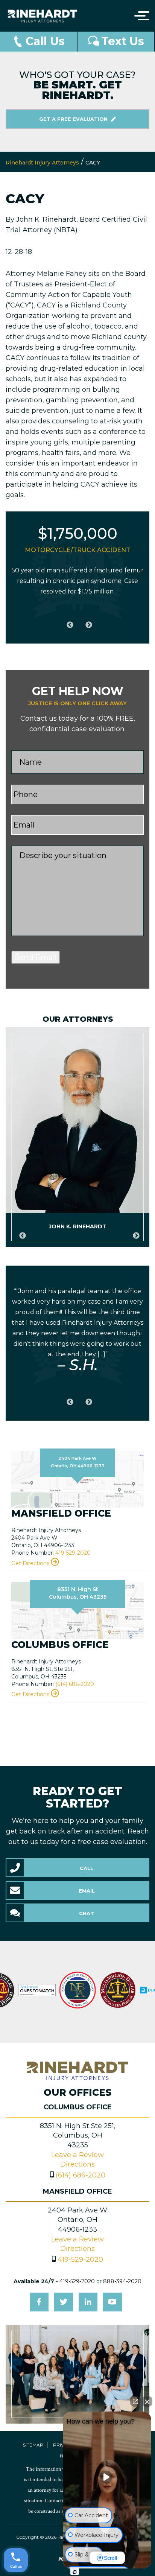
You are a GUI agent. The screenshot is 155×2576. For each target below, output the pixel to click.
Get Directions (31, 1563)
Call (87, 1868)
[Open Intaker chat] (75, 2572)
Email (87, 1891)
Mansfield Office (77, 2191)
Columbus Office (78, 2107)
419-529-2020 (73, 1553)
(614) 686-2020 (75, 1684)
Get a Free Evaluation (74, 119)
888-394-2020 (122, 2281)
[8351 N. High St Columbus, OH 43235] (77, 1610)
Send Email (36, 957)
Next (87, 621)
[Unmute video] (107, 2477)
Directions (77, 2164)
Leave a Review (77, 2155)
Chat (87, 1913)
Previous (68, 621)
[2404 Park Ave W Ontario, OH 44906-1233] (77, 1479)
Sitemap (33, 2445)
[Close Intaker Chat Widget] (147, 2401)
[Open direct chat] (135, 2401)
